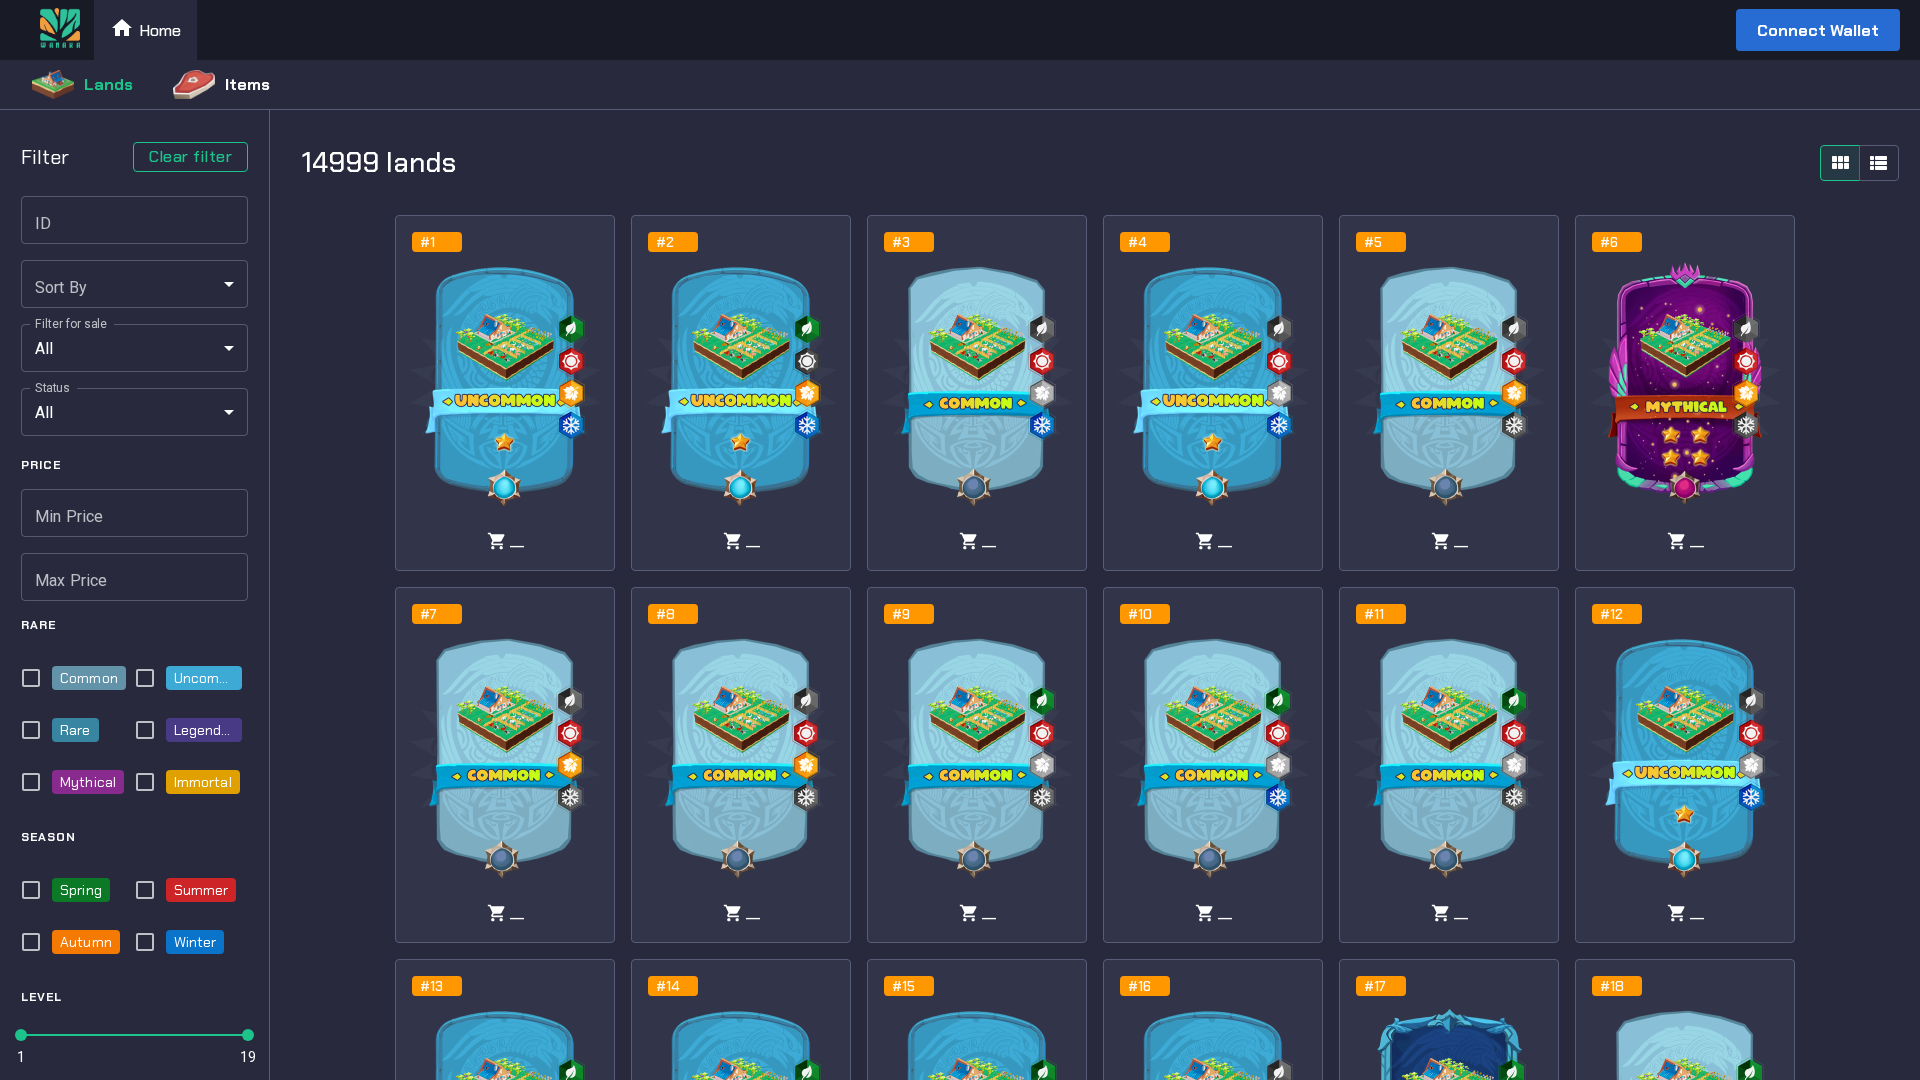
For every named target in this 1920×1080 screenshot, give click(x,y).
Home (160, 30)
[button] (134, 284)
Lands (108, 84)
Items (247, 84)
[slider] (21, 1035)
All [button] (44, 348)
